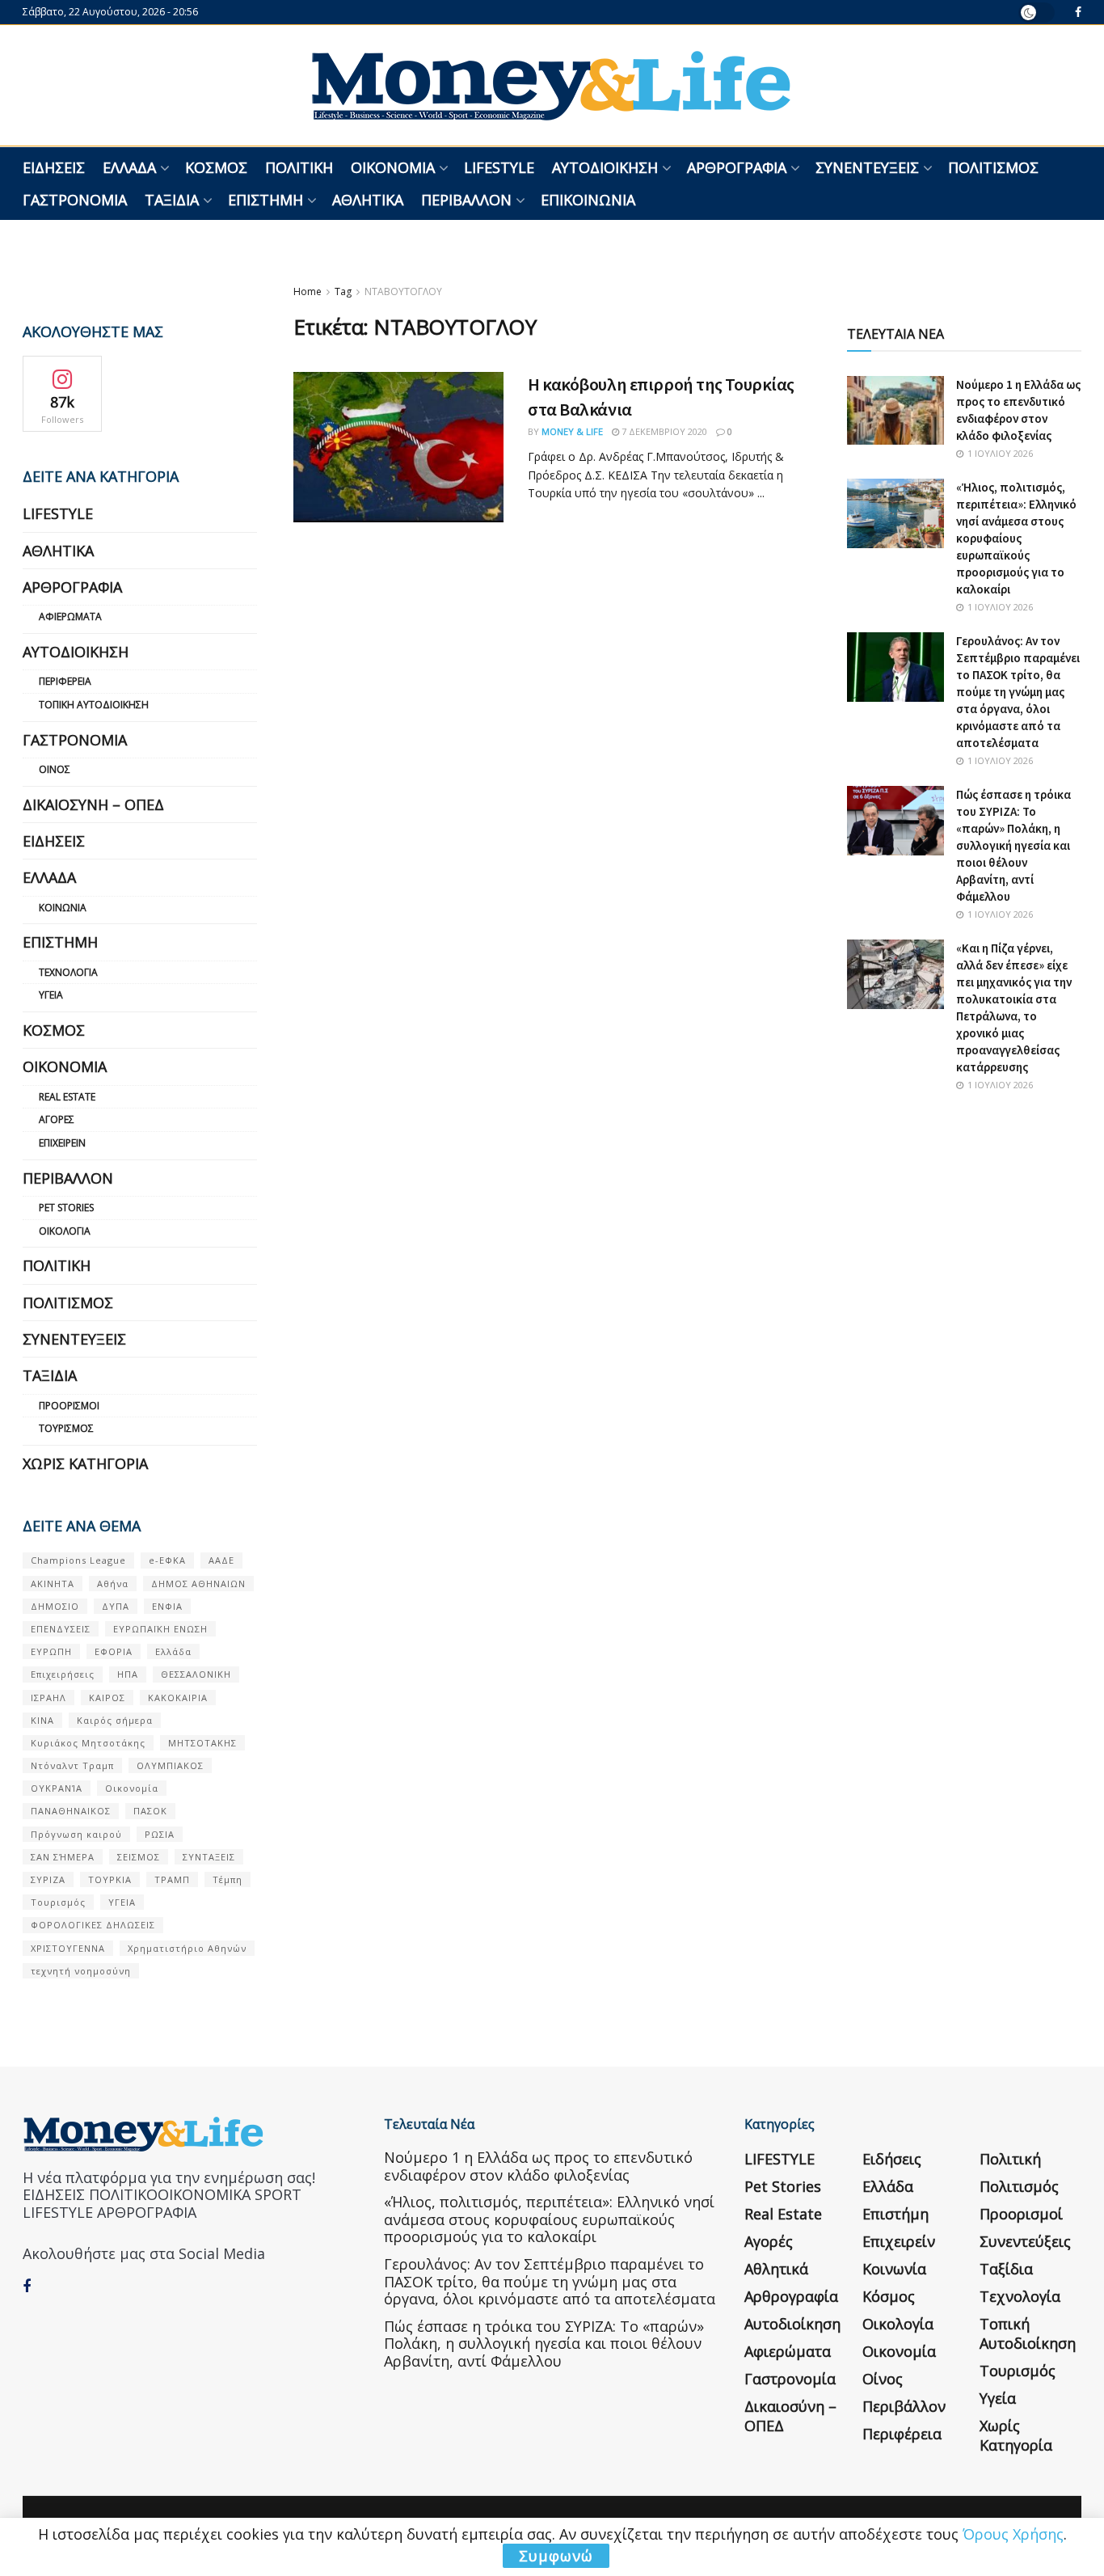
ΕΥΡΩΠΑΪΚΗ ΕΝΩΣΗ (160, 1629)
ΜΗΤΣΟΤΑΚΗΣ (202, 1743)
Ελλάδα (129, 167)
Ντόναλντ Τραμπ (72, 1765)
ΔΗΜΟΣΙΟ (55, 1606)
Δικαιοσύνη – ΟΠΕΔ (93, 804)
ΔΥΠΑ (116, 1606)
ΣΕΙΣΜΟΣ (139, 1857)
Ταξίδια (172, 200)
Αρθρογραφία (737, 167)
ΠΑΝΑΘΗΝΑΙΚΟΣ (71, 1811)
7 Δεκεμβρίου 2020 (663, 431)
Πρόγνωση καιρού (76, 1834)
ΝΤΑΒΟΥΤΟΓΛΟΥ (403, 291)
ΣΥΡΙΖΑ (48, 1879)
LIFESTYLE (499, 167)
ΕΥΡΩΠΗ (51, 1651)
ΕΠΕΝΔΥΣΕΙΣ (61, 1629)
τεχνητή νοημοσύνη (81, 1971)
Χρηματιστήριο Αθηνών (187, 1948)
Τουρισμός (66, 1428)
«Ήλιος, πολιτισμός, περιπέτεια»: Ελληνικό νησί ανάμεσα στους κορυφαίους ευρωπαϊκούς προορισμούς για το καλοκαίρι (1016, 538)
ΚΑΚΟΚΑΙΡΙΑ (178, 1698)
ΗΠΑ (128, 1674)
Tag (343, 291)
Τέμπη (228, 1879)
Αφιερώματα (70, 617)
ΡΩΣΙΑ (160, 1834)
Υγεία (51, 995)
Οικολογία (65, 1231)
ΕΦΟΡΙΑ (114, 1651)
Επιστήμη (265, 200)
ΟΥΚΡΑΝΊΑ (57, 1788)
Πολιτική (299, 167)
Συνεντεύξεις (867, 167)
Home (308, 291)
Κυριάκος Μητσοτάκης (88, 1743)
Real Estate (67, 1097)
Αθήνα (113, 1584)
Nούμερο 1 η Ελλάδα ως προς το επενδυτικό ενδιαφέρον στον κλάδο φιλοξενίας (538, 2166)
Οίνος (55, 769)
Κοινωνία (63, 908)
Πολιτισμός (993, 167)
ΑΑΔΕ (221, 1560)
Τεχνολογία (68, 972)
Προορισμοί (69, 1406)
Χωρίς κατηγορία (85, 1463)
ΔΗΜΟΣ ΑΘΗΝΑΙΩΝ (198, 1584)
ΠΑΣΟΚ (150, 1811)
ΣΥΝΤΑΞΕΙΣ (209, 1857)
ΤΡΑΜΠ (172, 1879)
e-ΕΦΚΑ (167, 1560)
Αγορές (57, 1119)
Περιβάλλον (466, 200)
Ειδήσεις (54, 167)
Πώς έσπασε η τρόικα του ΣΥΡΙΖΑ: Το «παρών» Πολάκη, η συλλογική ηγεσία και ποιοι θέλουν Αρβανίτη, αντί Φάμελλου (1013, 845)
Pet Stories (66, 1208)
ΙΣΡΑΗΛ (48, 1698)
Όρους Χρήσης (1013, 2534)
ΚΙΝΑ (42, 1720)
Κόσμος (216, 167)
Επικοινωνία (588, 200)
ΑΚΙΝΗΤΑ (53, 1584)
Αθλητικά (368, 200)
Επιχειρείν (62, 1143)
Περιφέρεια (65, 681)
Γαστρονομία (75, 200)
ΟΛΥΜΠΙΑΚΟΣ (170, 1765)
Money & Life (572, 431)
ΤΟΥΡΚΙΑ (110, 1879)
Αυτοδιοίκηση (605, 167)
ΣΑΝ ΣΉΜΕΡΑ (63, 1857)
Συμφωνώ (556, 2556)
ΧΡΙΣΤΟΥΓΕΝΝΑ (68, 1948)
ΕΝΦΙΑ (167, 1606)
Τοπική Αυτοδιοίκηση (94, 705)
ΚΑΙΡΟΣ (107, 1698)
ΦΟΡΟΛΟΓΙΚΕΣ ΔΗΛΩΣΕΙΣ (93, 1925)
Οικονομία (393, 167)
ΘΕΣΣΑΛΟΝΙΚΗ (196, 1674)
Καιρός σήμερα (115, 1720)
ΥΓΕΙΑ (122, 1902)
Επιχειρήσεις (63, 1674)
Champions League (78, 1560)
